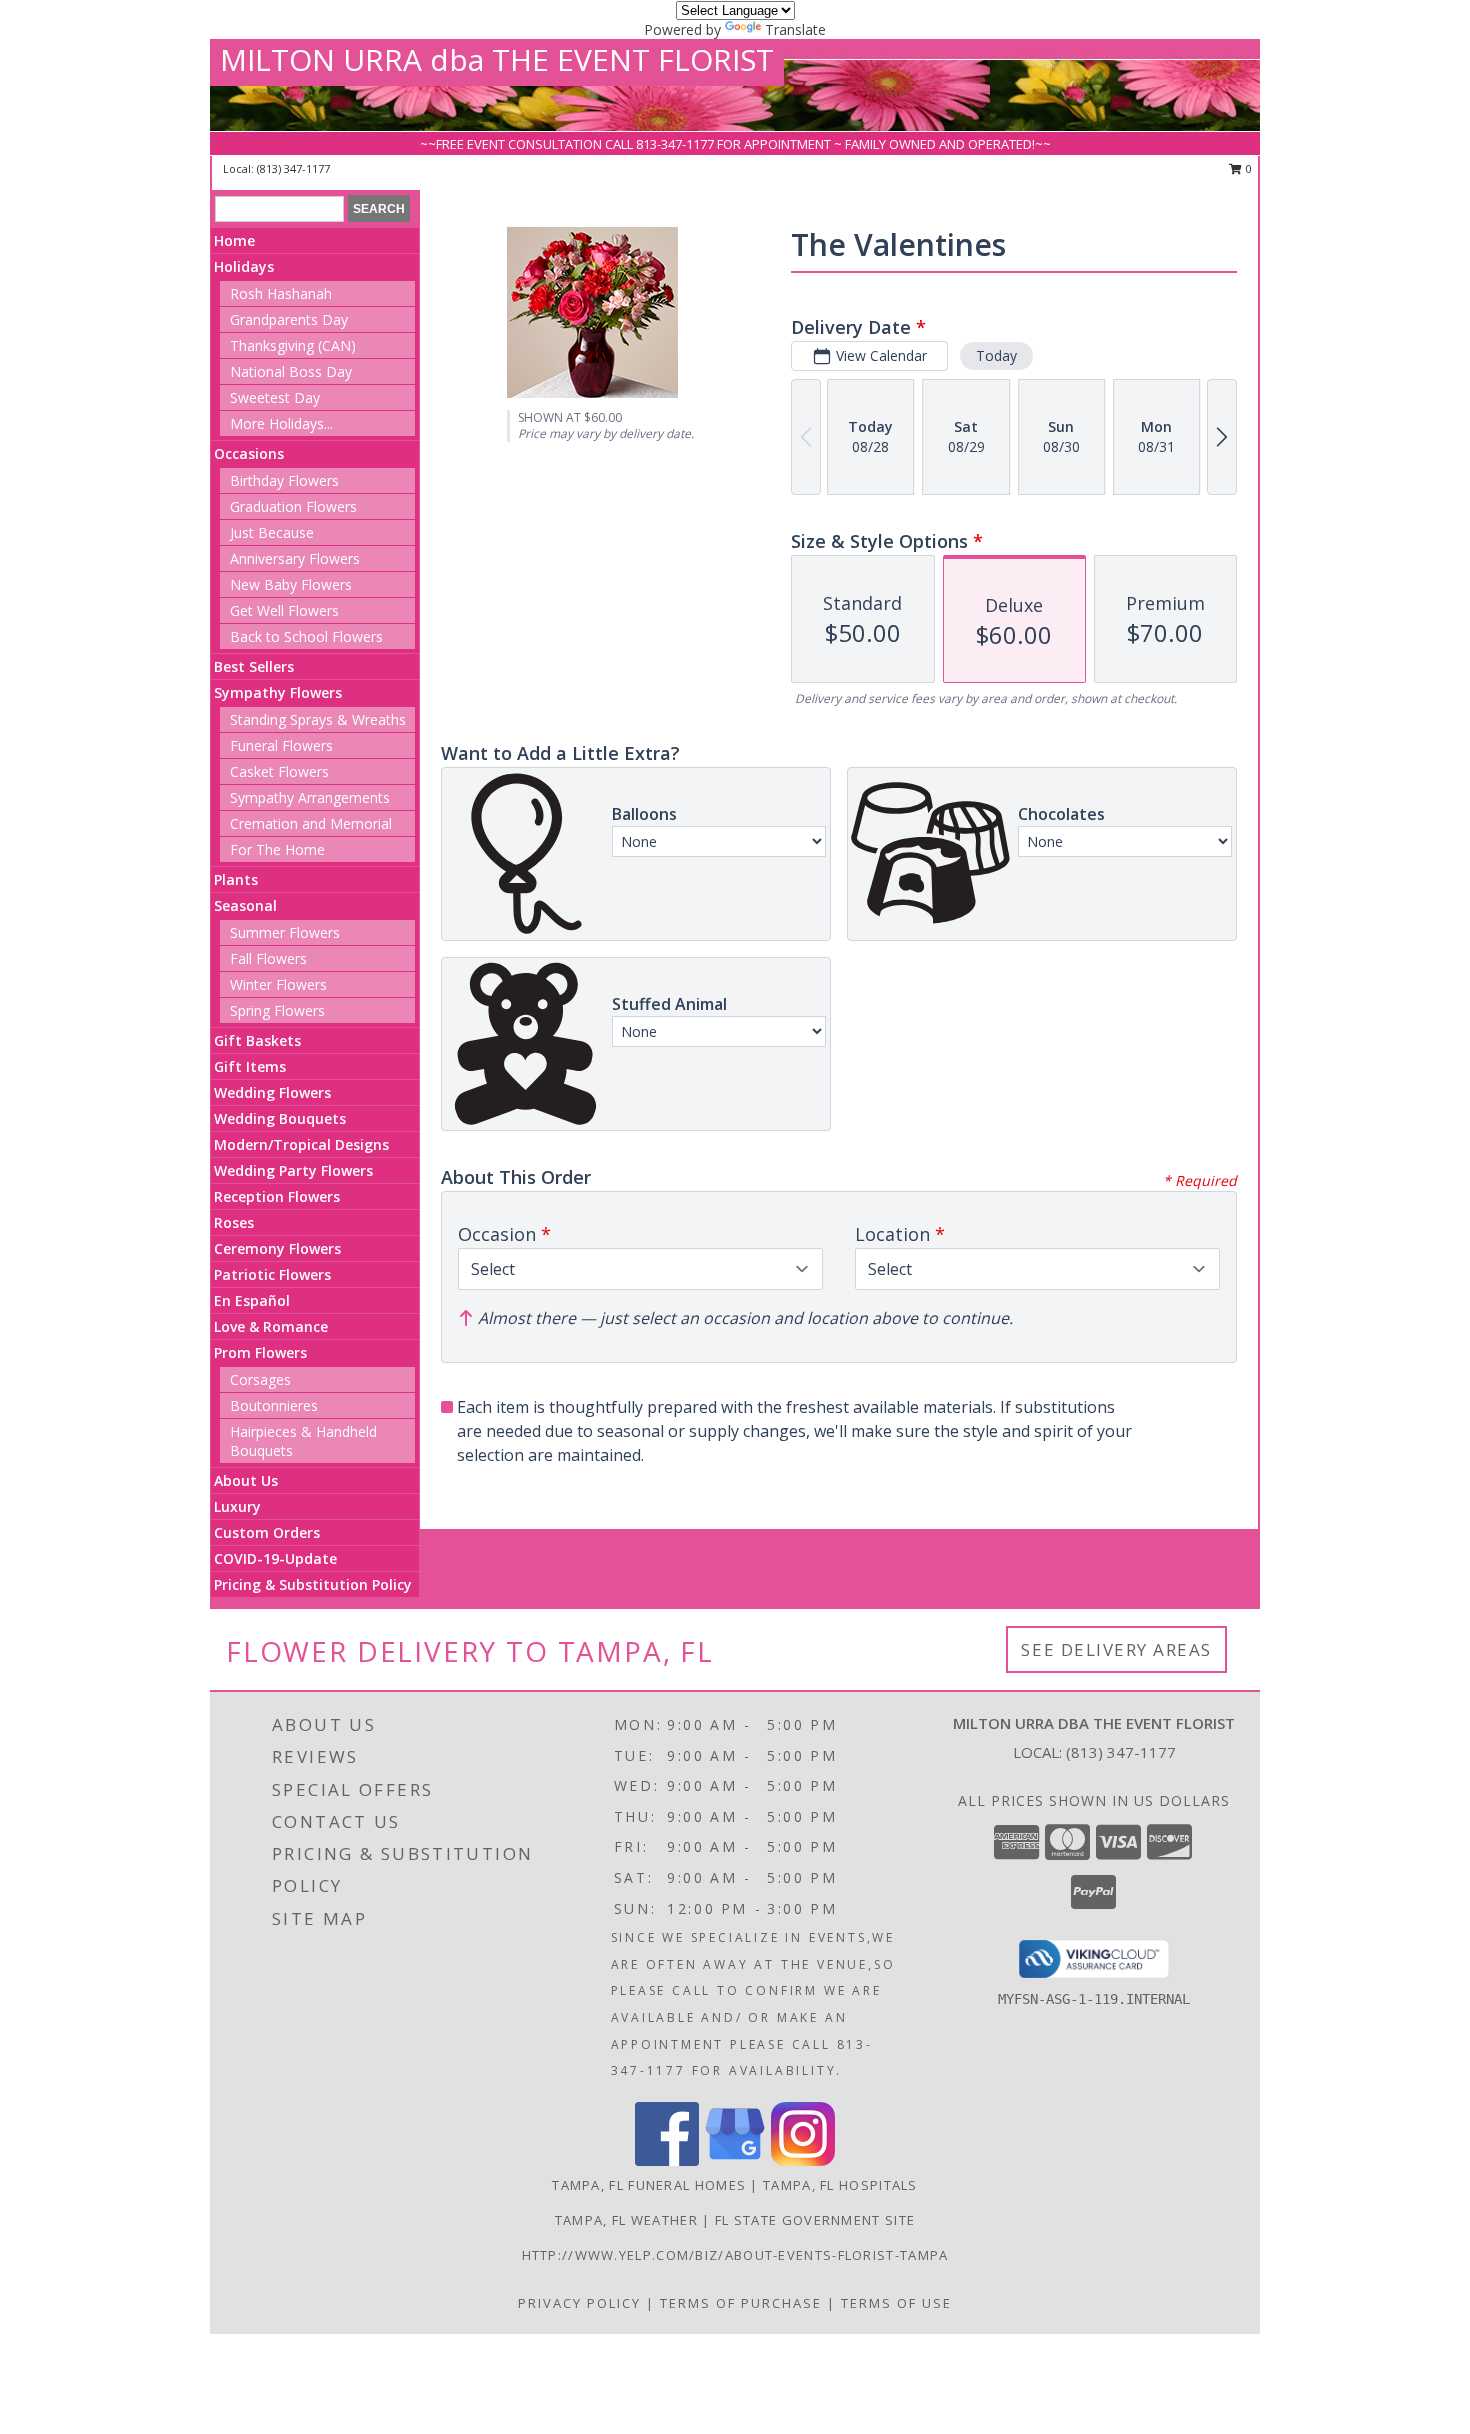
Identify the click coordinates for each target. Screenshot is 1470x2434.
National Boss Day (291, 371)
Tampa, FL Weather (626, 2220)
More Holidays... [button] (281, 423)
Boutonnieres (274, 1405)
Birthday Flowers (284, 480)
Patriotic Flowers (272, 1274)
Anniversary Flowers (295, 558)
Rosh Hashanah (281, 293)
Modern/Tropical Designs (301, 1144)
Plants (236, 879)
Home (234, 240)
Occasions (249, 453)
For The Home (277, 849)
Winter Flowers (278, 984)
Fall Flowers (268, 958)
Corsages (260, 1379)
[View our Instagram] (803, 2160)
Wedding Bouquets (280, 1118)
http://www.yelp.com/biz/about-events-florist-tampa (735, 2255)
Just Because (272, 532)
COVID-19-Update (275, 1558)
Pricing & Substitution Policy (313, 1584)
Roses (234, 1222)
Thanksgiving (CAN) (293, 345)
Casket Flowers (279, 771)
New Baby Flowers (291, 584)
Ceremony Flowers (277, 1248)
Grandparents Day (289, 319)
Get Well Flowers (284, 610)
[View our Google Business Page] (735, 2160)
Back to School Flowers (306, 636)
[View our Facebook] (667, 2160)
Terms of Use (896, 2303)
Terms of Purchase (741, 2303)
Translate (795, 29)
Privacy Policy (579, 2303)
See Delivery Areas (1116, 1649)
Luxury (237, 1506)
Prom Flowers (260, 1352)
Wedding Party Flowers (293, 1170)
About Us (246, 1480)
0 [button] (1247, 168)
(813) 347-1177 (293, 168)
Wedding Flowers (272, 1092)
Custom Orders (267, 1532)
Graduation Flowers (293, 506)
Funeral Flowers (281, 745)
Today (996, 355)
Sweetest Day (275, 397)
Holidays (244, 266)
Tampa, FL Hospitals (840, 2185)
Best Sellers (254, 666)
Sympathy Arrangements (310, 797)
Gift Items (250, 1066)
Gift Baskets (257, 1040)
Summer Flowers (285, 932)
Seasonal (245, 905)
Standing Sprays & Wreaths (318, 719)
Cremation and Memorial (311, 823)
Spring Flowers (277, 1010)
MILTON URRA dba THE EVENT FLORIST (497, 59)
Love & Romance (271, 1326)
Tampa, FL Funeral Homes (649, 2185)
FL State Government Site (815, 2220)
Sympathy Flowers (278, 692)
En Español (252, 1300)
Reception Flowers (277, 1196)
